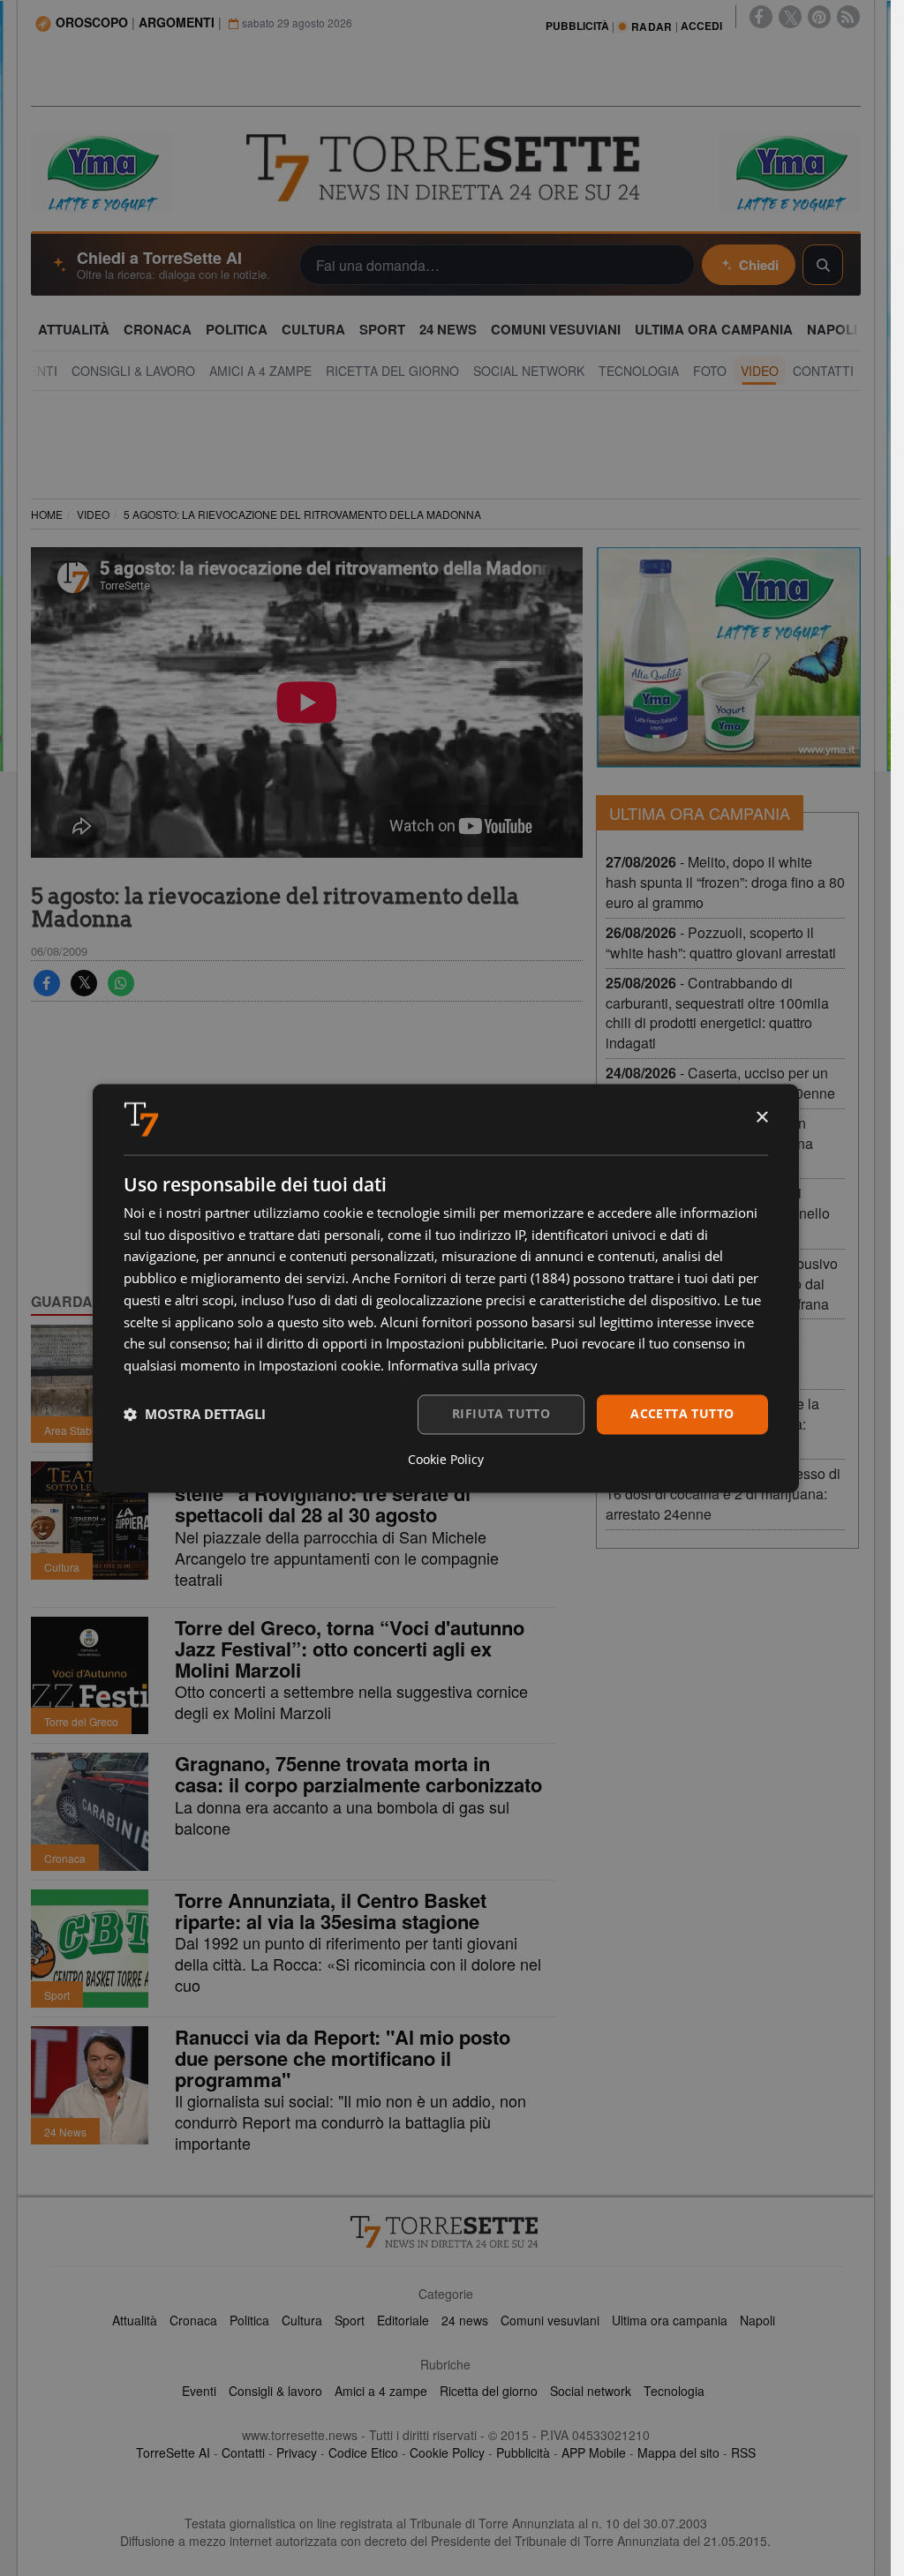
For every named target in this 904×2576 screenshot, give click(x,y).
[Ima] (728, 657)
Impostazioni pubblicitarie (465, 1344)
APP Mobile (594, 2452)
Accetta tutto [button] (682, 1413)
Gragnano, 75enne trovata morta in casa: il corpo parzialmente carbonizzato (358, 1774)
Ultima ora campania (670, 2320)
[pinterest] (819, 17)
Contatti (243, 2452)
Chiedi (759, 265)
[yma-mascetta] (102, 171)
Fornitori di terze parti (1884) (482, 1279)
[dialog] (446, 1288)
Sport (350, 2320)
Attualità (135, 2320)
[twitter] (790, 17)
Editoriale (403, 2320)
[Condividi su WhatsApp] (121, 983)
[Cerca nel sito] (823, 265)
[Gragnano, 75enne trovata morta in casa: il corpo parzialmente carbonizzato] (90, 1812)
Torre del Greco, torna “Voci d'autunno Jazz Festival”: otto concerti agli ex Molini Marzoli (350, 1648)
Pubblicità (523, 2452)
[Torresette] (445, 168)
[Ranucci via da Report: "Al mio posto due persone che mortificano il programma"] (90, 2085)
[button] (195, 1415)
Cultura (302, 2320)
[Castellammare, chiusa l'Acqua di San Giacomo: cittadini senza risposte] (90, 1384)
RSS (743, 2452)
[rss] (848, 17)
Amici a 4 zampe (381, 2391)
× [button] (761, 1118)
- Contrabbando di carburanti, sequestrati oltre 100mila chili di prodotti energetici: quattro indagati (717, 1013)
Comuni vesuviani (550, 2320)
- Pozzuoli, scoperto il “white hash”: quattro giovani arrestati (721, 943)
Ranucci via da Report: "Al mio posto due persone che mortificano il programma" (343, 2058)
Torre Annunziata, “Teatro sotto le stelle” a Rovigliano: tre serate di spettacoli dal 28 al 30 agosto (327, 1493)
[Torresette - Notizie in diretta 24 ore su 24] (446, 2232)
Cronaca (193, 2320)
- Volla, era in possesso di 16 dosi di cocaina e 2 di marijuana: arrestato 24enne (723, 1494)
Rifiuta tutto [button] (501, 1413)
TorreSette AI (173, 2452)
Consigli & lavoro (275, 2391)
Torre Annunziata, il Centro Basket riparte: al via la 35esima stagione (331, 1911)
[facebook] (761, 17)
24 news (465, 2320)
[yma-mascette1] (790, 171)
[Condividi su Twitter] (84, 983)
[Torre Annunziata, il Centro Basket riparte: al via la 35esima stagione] (90, 1949)
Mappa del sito (678, 2452)
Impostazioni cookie (320, 1366)
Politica (249, 2320)
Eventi (199, 2391)
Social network (591, 2391)
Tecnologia (674, 2391)
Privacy (297, 2452)
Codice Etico (363, 2452)
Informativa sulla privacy (463, 1366)
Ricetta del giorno (489, 2391)
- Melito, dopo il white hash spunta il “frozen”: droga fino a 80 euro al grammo (725, 882)
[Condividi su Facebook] (47, 983)
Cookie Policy (447, 2452)
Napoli (757, 2320)
